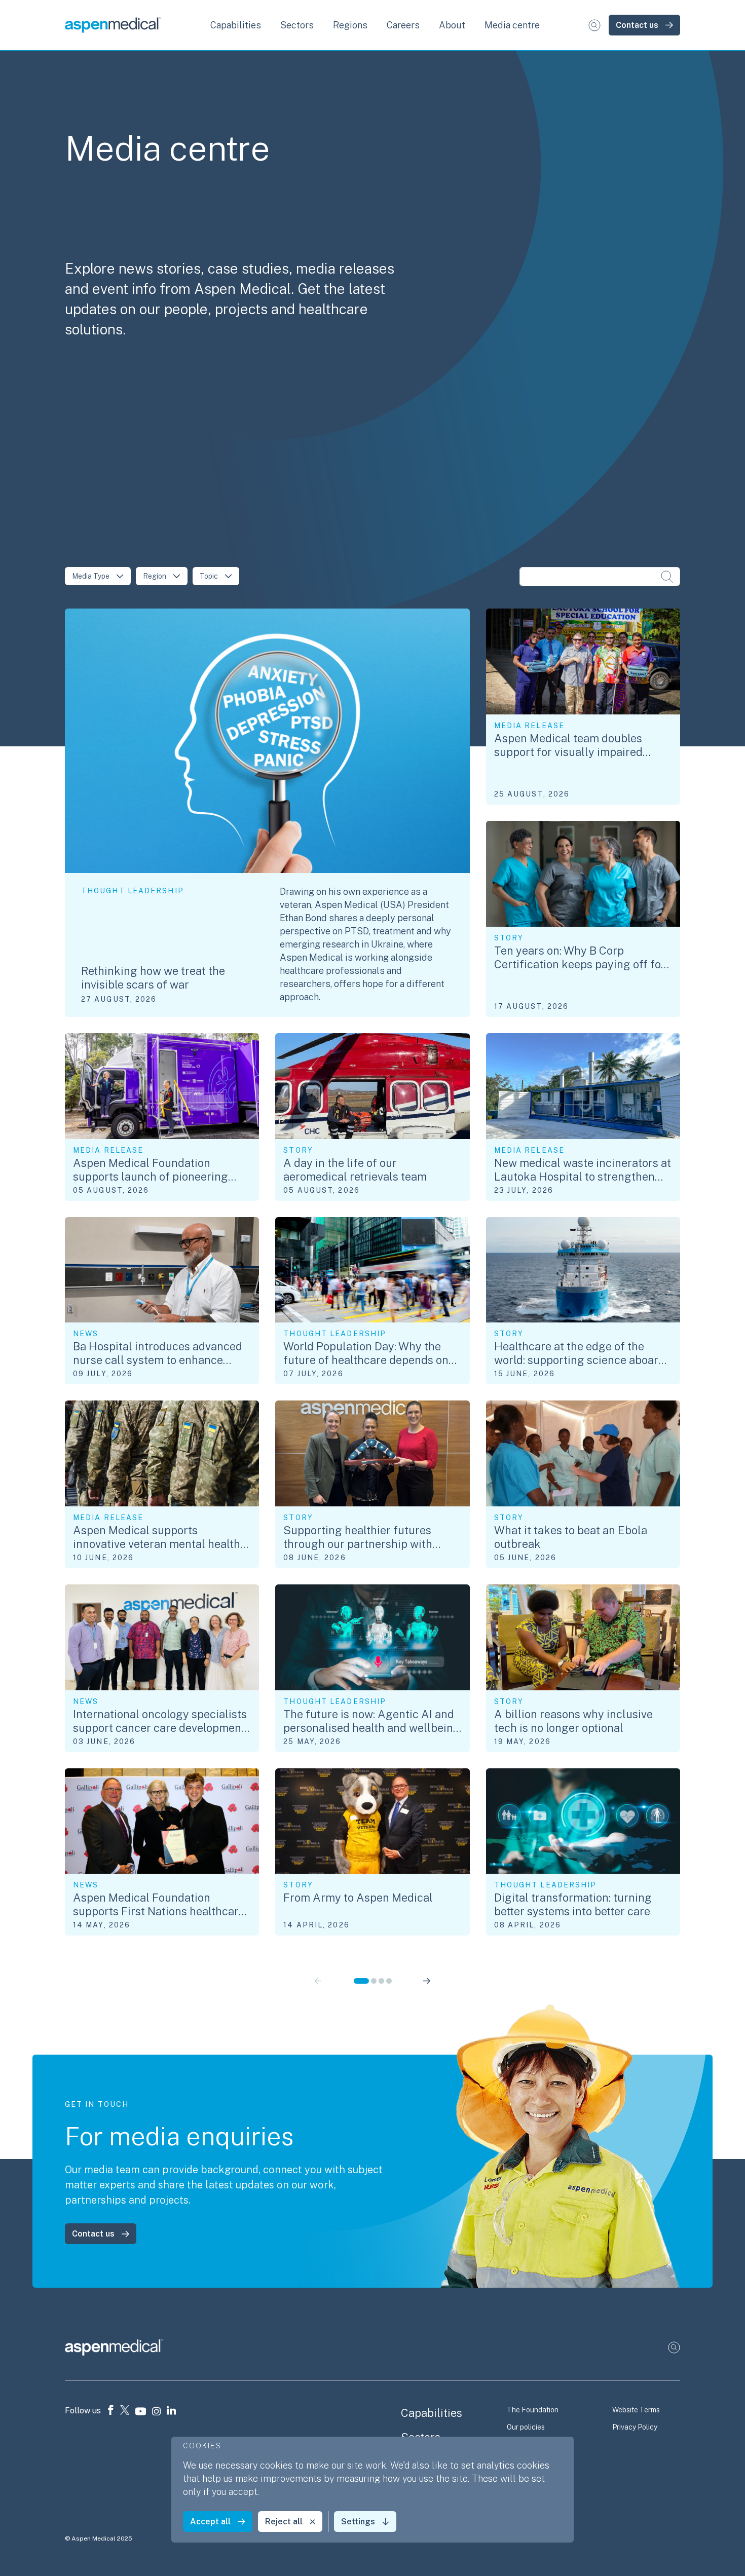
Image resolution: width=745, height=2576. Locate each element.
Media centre (512, 25)
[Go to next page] (426, 1981)
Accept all (210, 2522)
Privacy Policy (635, 2427)
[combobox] (98, 576)
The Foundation (533, 2410)
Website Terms (636, 2410)
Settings (358, 2522)
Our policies (526, 2427)
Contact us (637, 25)
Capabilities (432, 2413)
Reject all (284, 2522)
